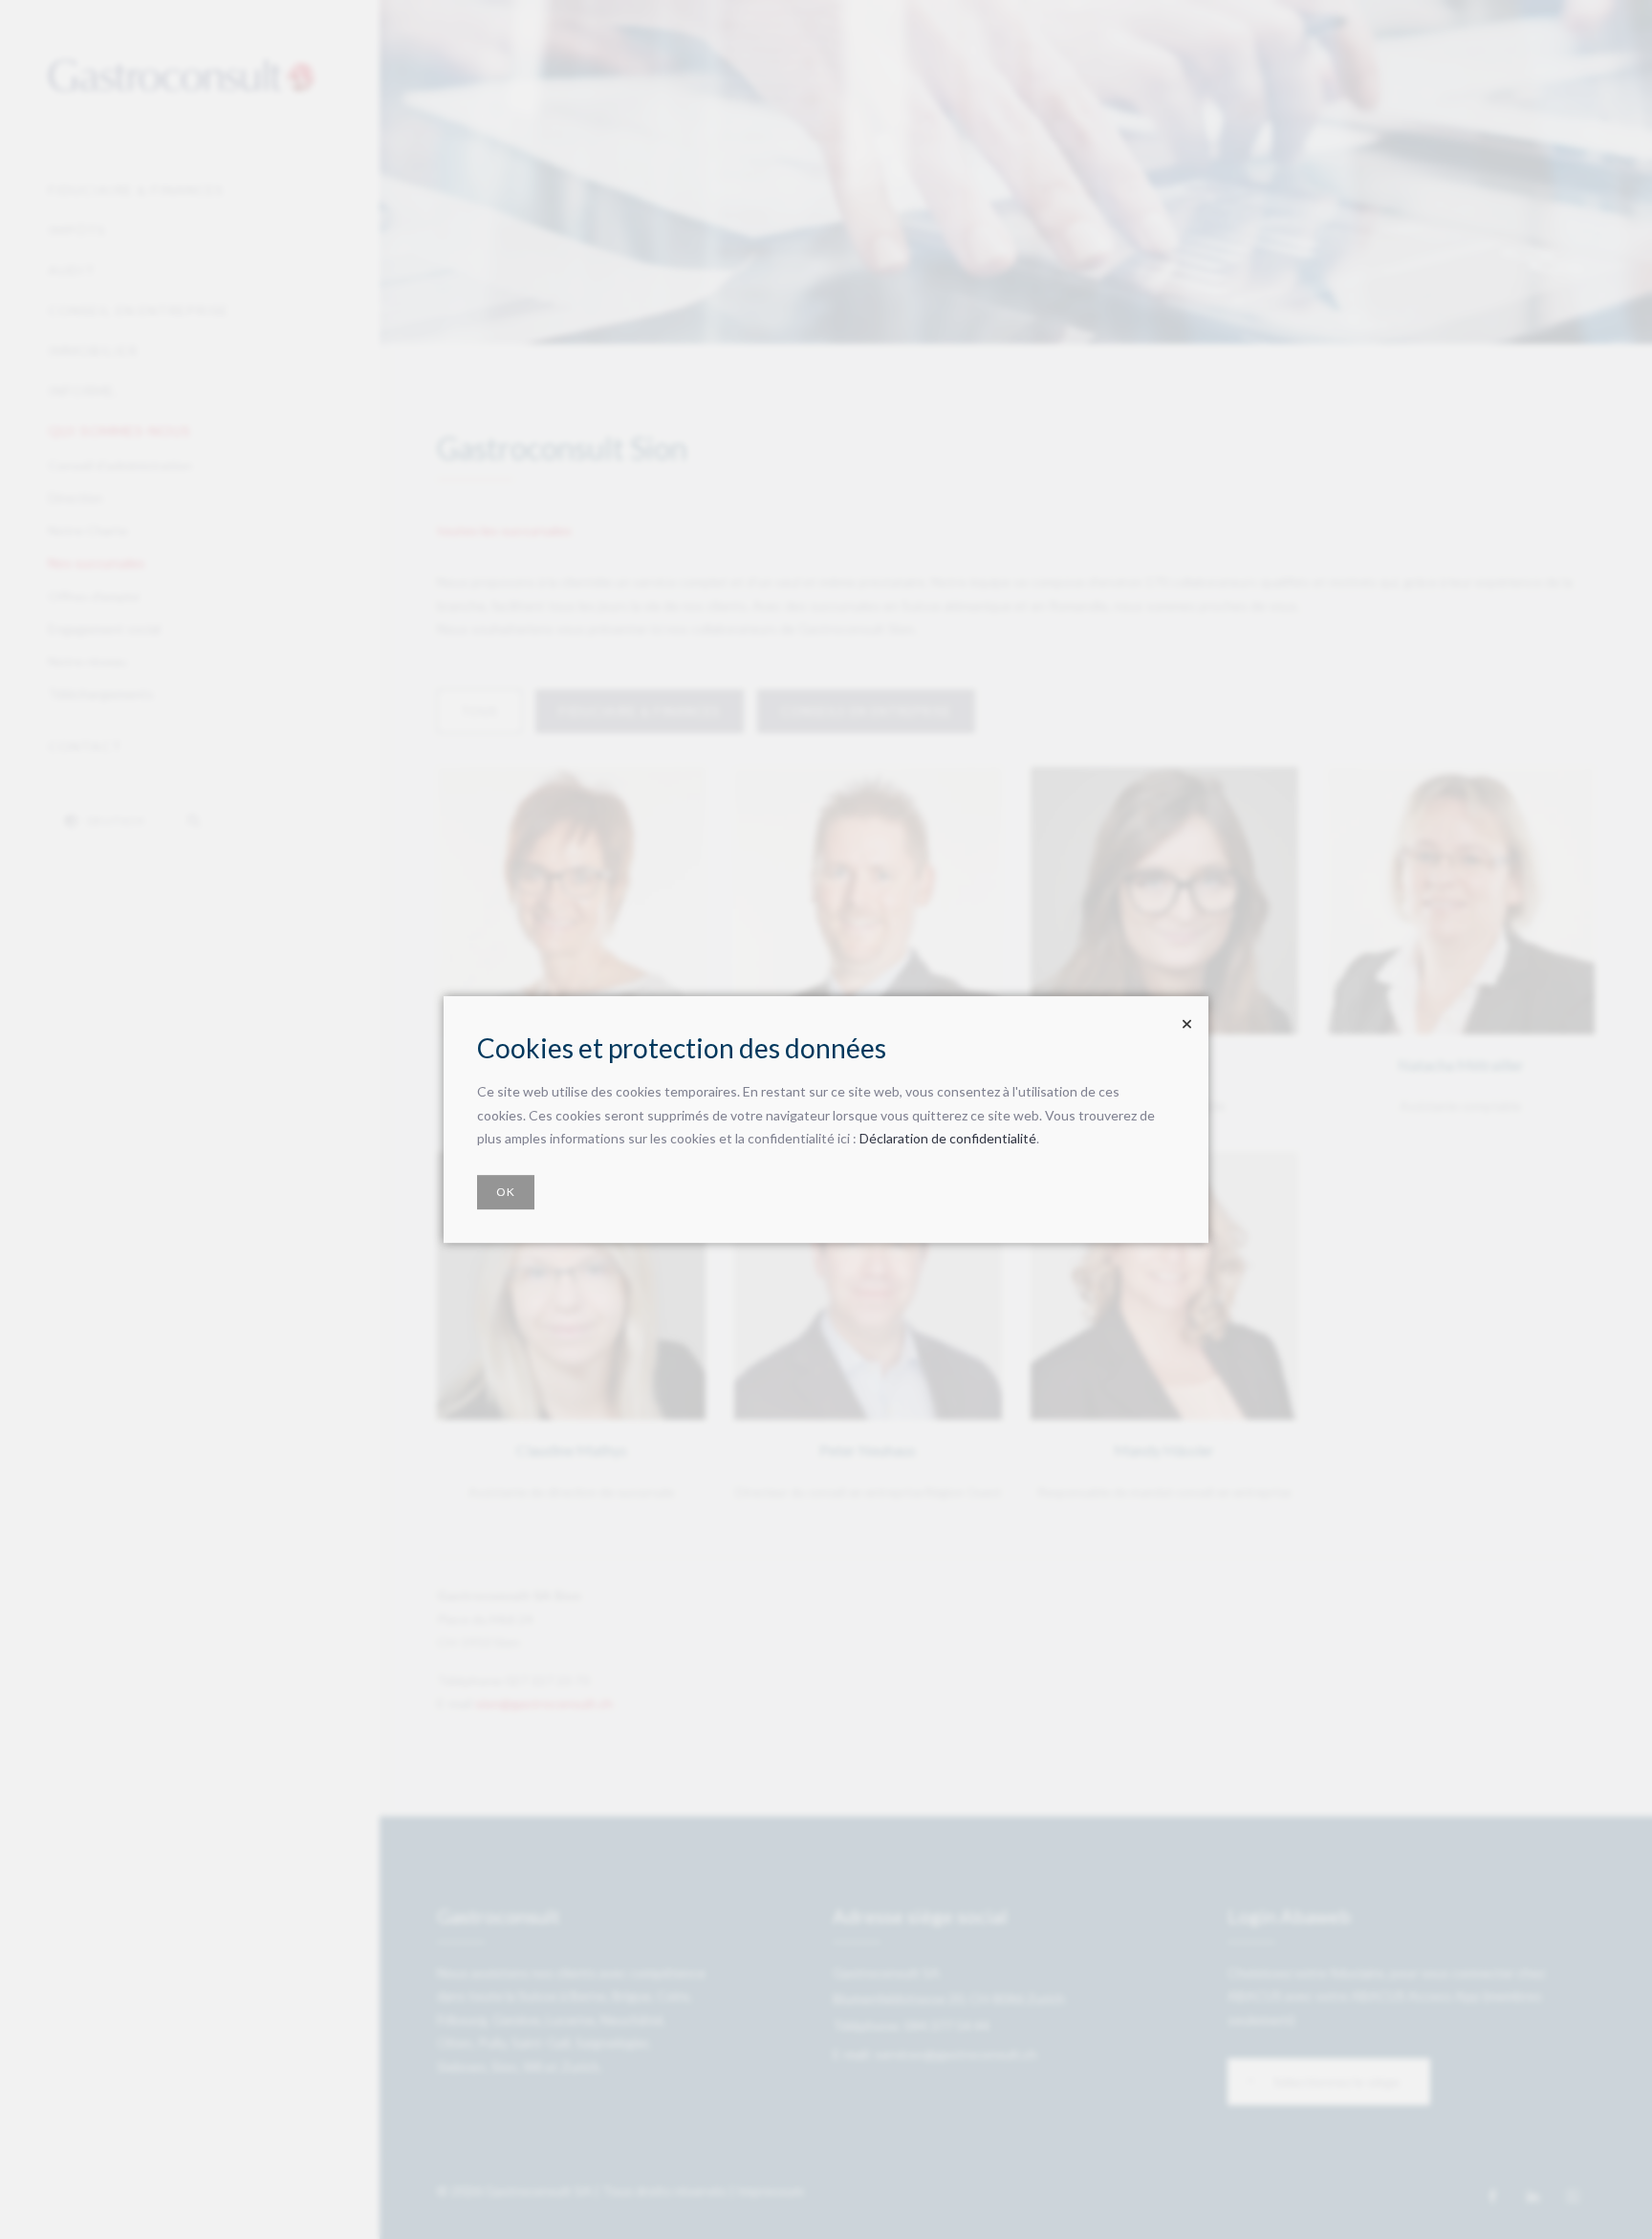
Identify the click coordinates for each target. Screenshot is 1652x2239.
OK (506, 1192)
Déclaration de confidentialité (948, 1138)
